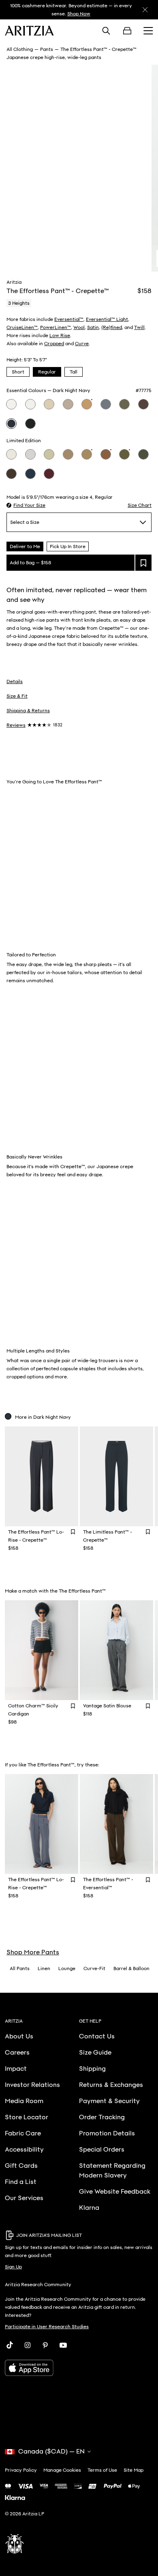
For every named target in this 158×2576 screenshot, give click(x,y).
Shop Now (79, 14)
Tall (74, 372)
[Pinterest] (45, 2345)
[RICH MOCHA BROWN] (143, 404)
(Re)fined (112, 327)
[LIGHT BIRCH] (11, 404)
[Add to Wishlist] (73, 1532)
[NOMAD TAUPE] (68, 404)
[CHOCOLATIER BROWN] (106, 454)
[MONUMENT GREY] (30, 454)
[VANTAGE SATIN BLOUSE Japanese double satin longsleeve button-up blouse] (116, 1650)
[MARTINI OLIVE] (49, 454)
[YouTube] (63, 2345)
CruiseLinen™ (22, 327)
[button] (26, 505)
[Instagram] (28, 2345)
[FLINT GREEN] (143, 454)
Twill (139, 327)
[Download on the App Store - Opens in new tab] (79, 2368)
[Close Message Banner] (145, 10)
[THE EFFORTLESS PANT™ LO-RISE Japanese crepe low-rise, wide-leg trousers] (42, 1476)
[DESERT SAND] (87, 454)
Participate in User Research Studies (47, 2327)
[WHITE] (30, 404)
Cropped (54, 344)
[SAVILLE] (87, 404)
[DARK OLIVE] (124, 404)
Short (18, 372)
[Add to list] (143, 563)
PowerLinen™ (56, 327)
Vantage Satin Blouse (107, 1706)
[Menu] (148, 31)
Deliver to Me (25, 546)
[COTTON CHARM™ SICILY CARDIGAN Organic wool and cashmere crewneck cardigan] (42, 1650)
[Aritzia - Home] (29, 31)
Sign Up (13, 2267)
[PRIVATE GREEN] (124, 454)
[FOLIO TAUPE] (68, 454)
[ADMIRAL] (30, 474)
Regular (47, 372)
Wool (79, 327)
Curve (82, 344)
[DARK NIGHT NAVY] (11, 424)
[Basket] (127, 31)
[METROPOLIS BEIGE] (11, 454)
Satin (93, 327)
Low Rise (60, 335)
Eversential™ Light (107, 319)
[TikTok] (10, 2345)
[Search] (106, 31)
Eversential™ (69, 319)
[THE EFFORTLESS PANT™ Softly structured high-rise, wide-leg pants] (116, 1824)
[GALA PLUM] (49, 474)
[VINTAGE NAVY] (106, 404)
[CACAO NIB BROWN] (11, 474)
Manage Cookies (62, 2470)
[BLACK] (30, 424)
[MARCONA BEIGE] (49, 404)
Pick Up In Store (68, 546)
